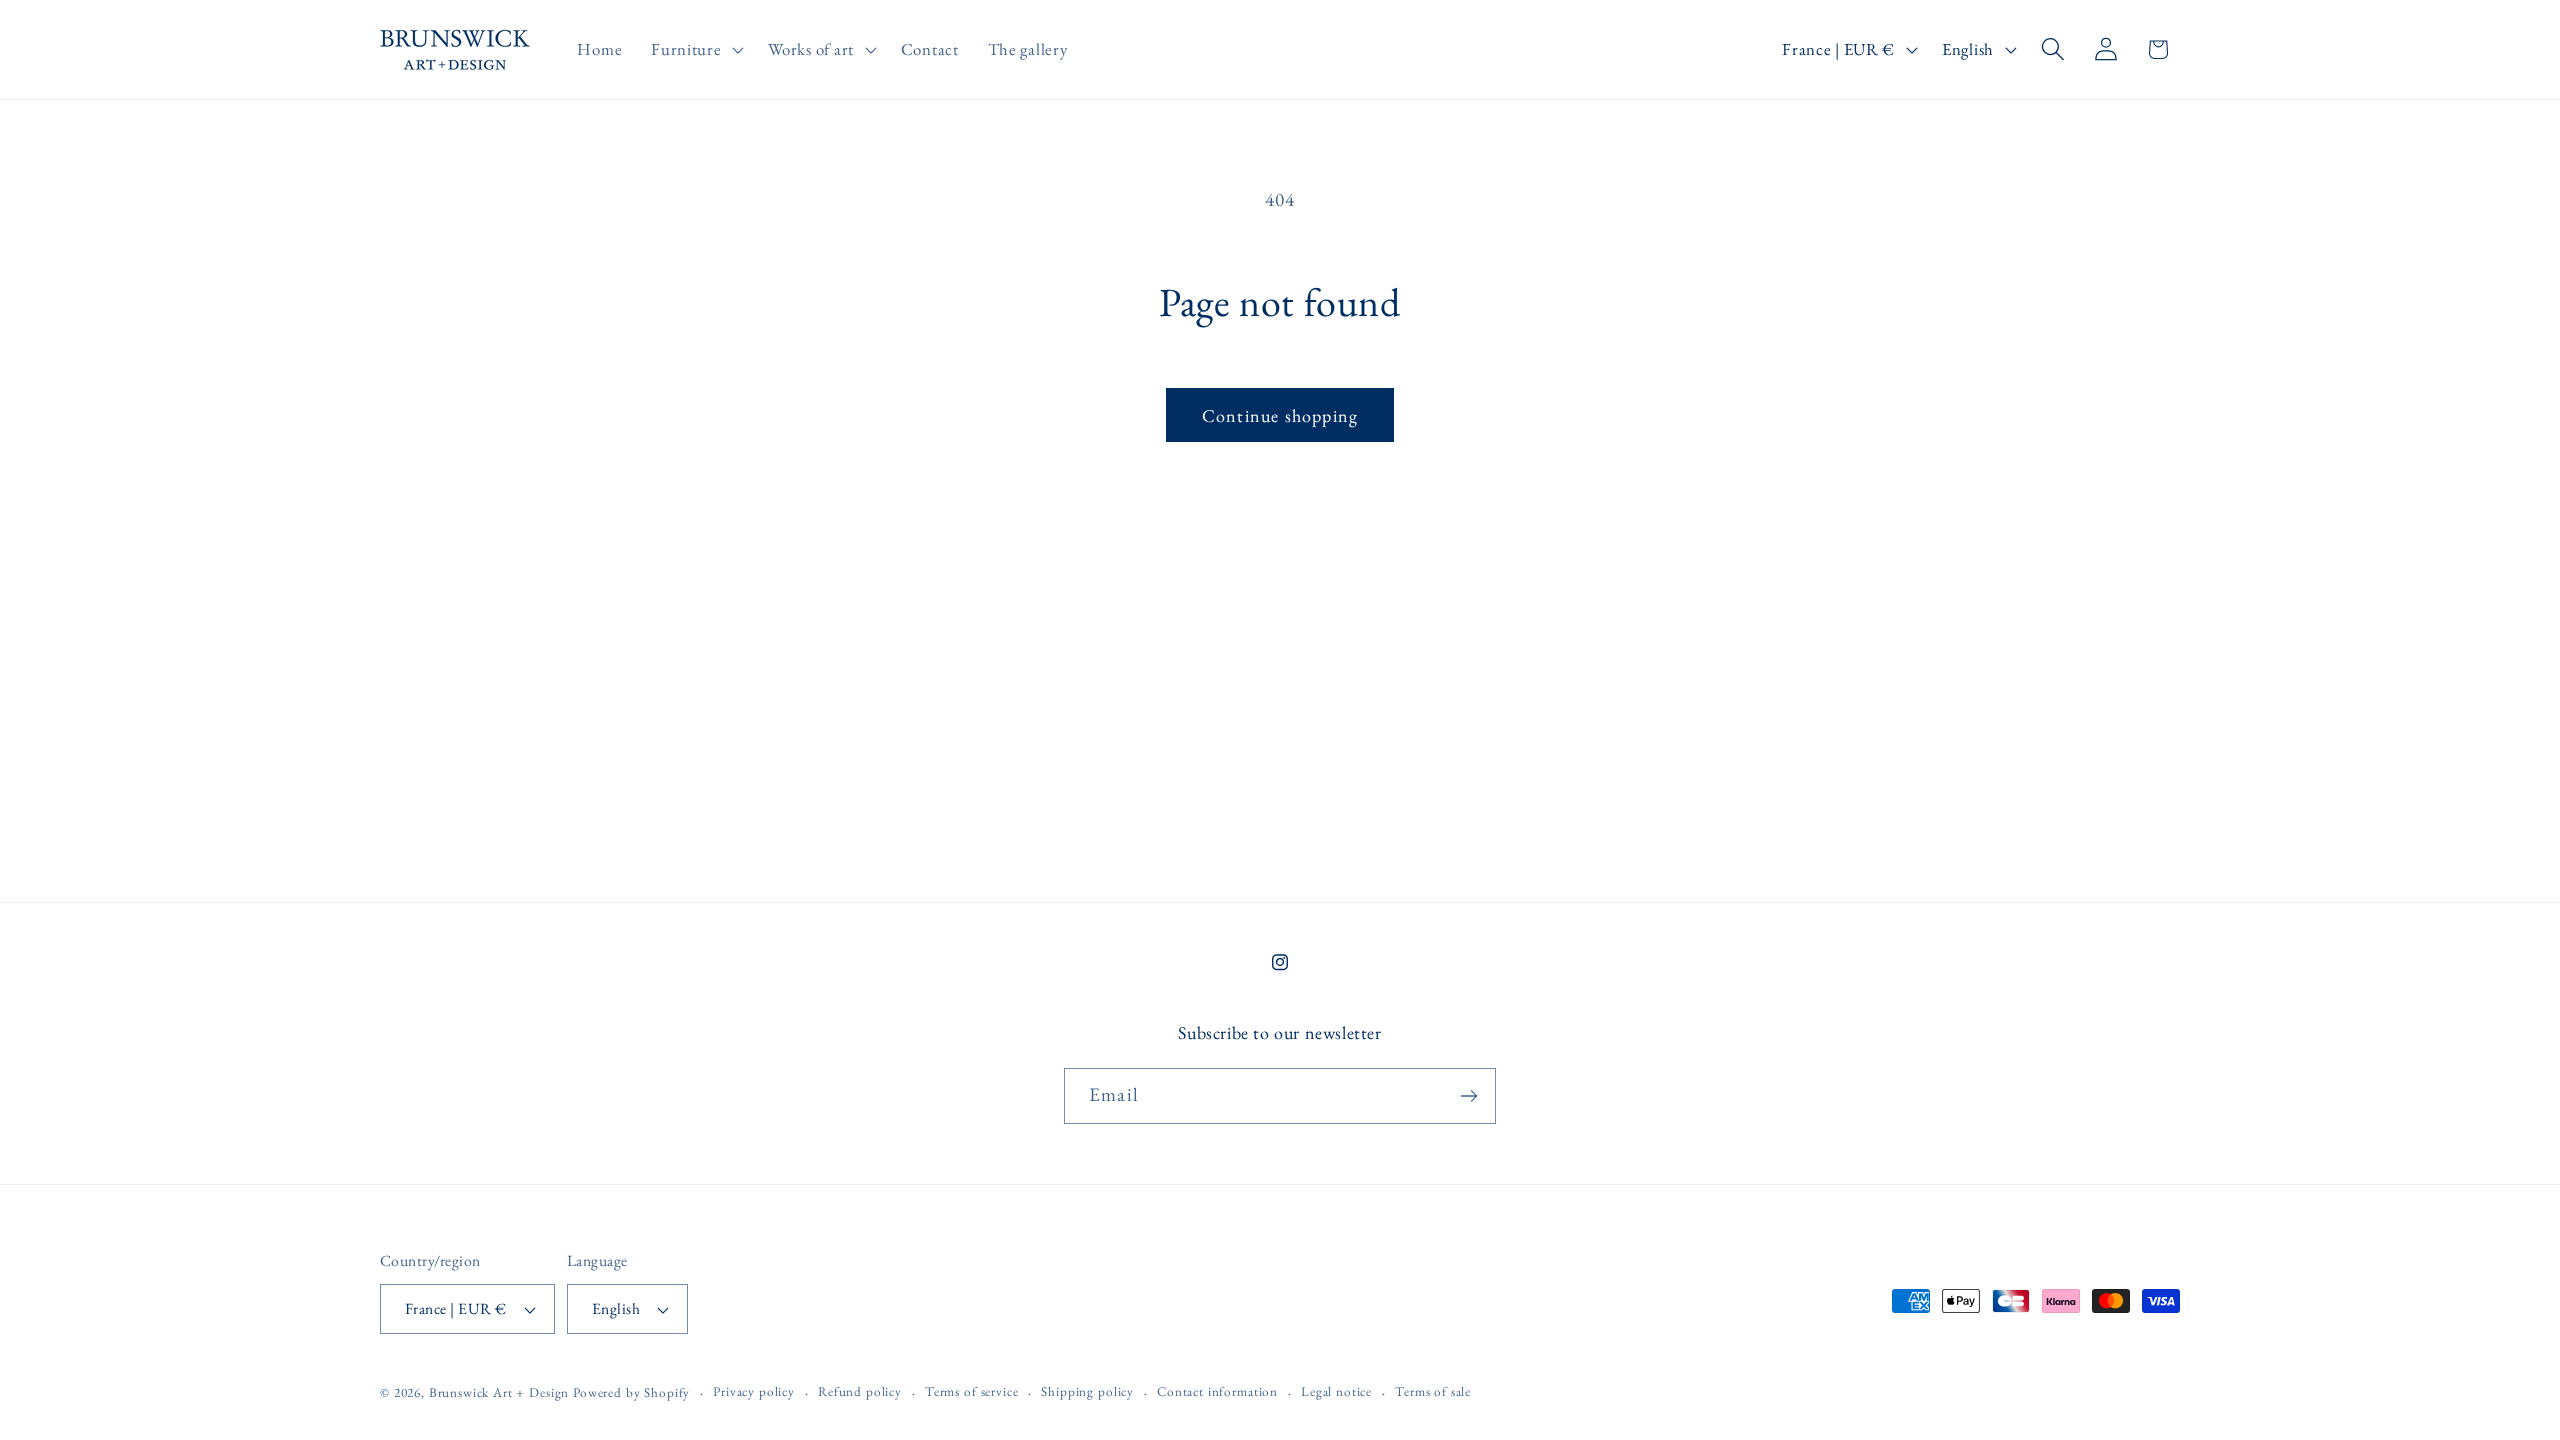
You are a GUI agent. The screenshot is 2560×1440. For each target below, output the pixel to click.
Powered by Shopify (631, 1392)
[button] (695, 50)
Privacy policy (754, 1391)
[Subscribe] (1468, 1096)
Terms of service (971, 1391)
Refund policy (860, 1391)
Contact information (1217, 1391)
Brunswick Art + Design (499, 1392)
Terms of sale (1433, 1391)
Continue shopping (1280, 415)
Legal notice (1336, 1391)
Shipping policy (1087, 1391)
